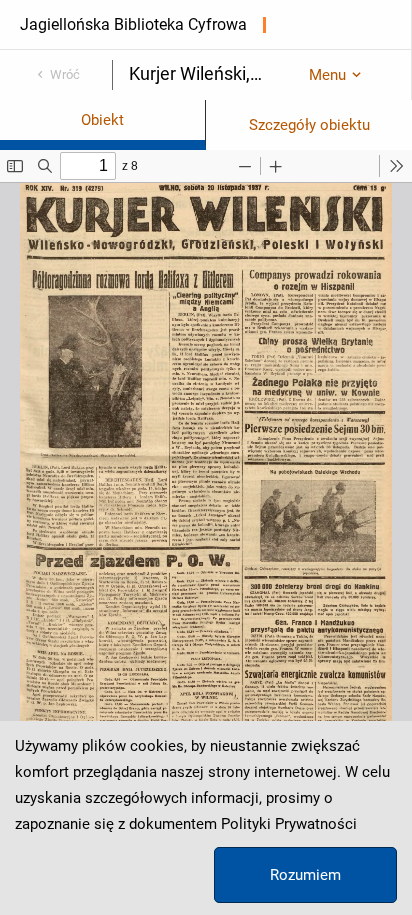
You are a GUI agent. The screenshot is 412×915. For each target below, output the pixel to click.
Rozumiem (305, 875)
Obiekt (102, 120)
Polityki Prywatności (289, 824)
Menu (327, 75)
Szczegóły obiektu (309, 125)
